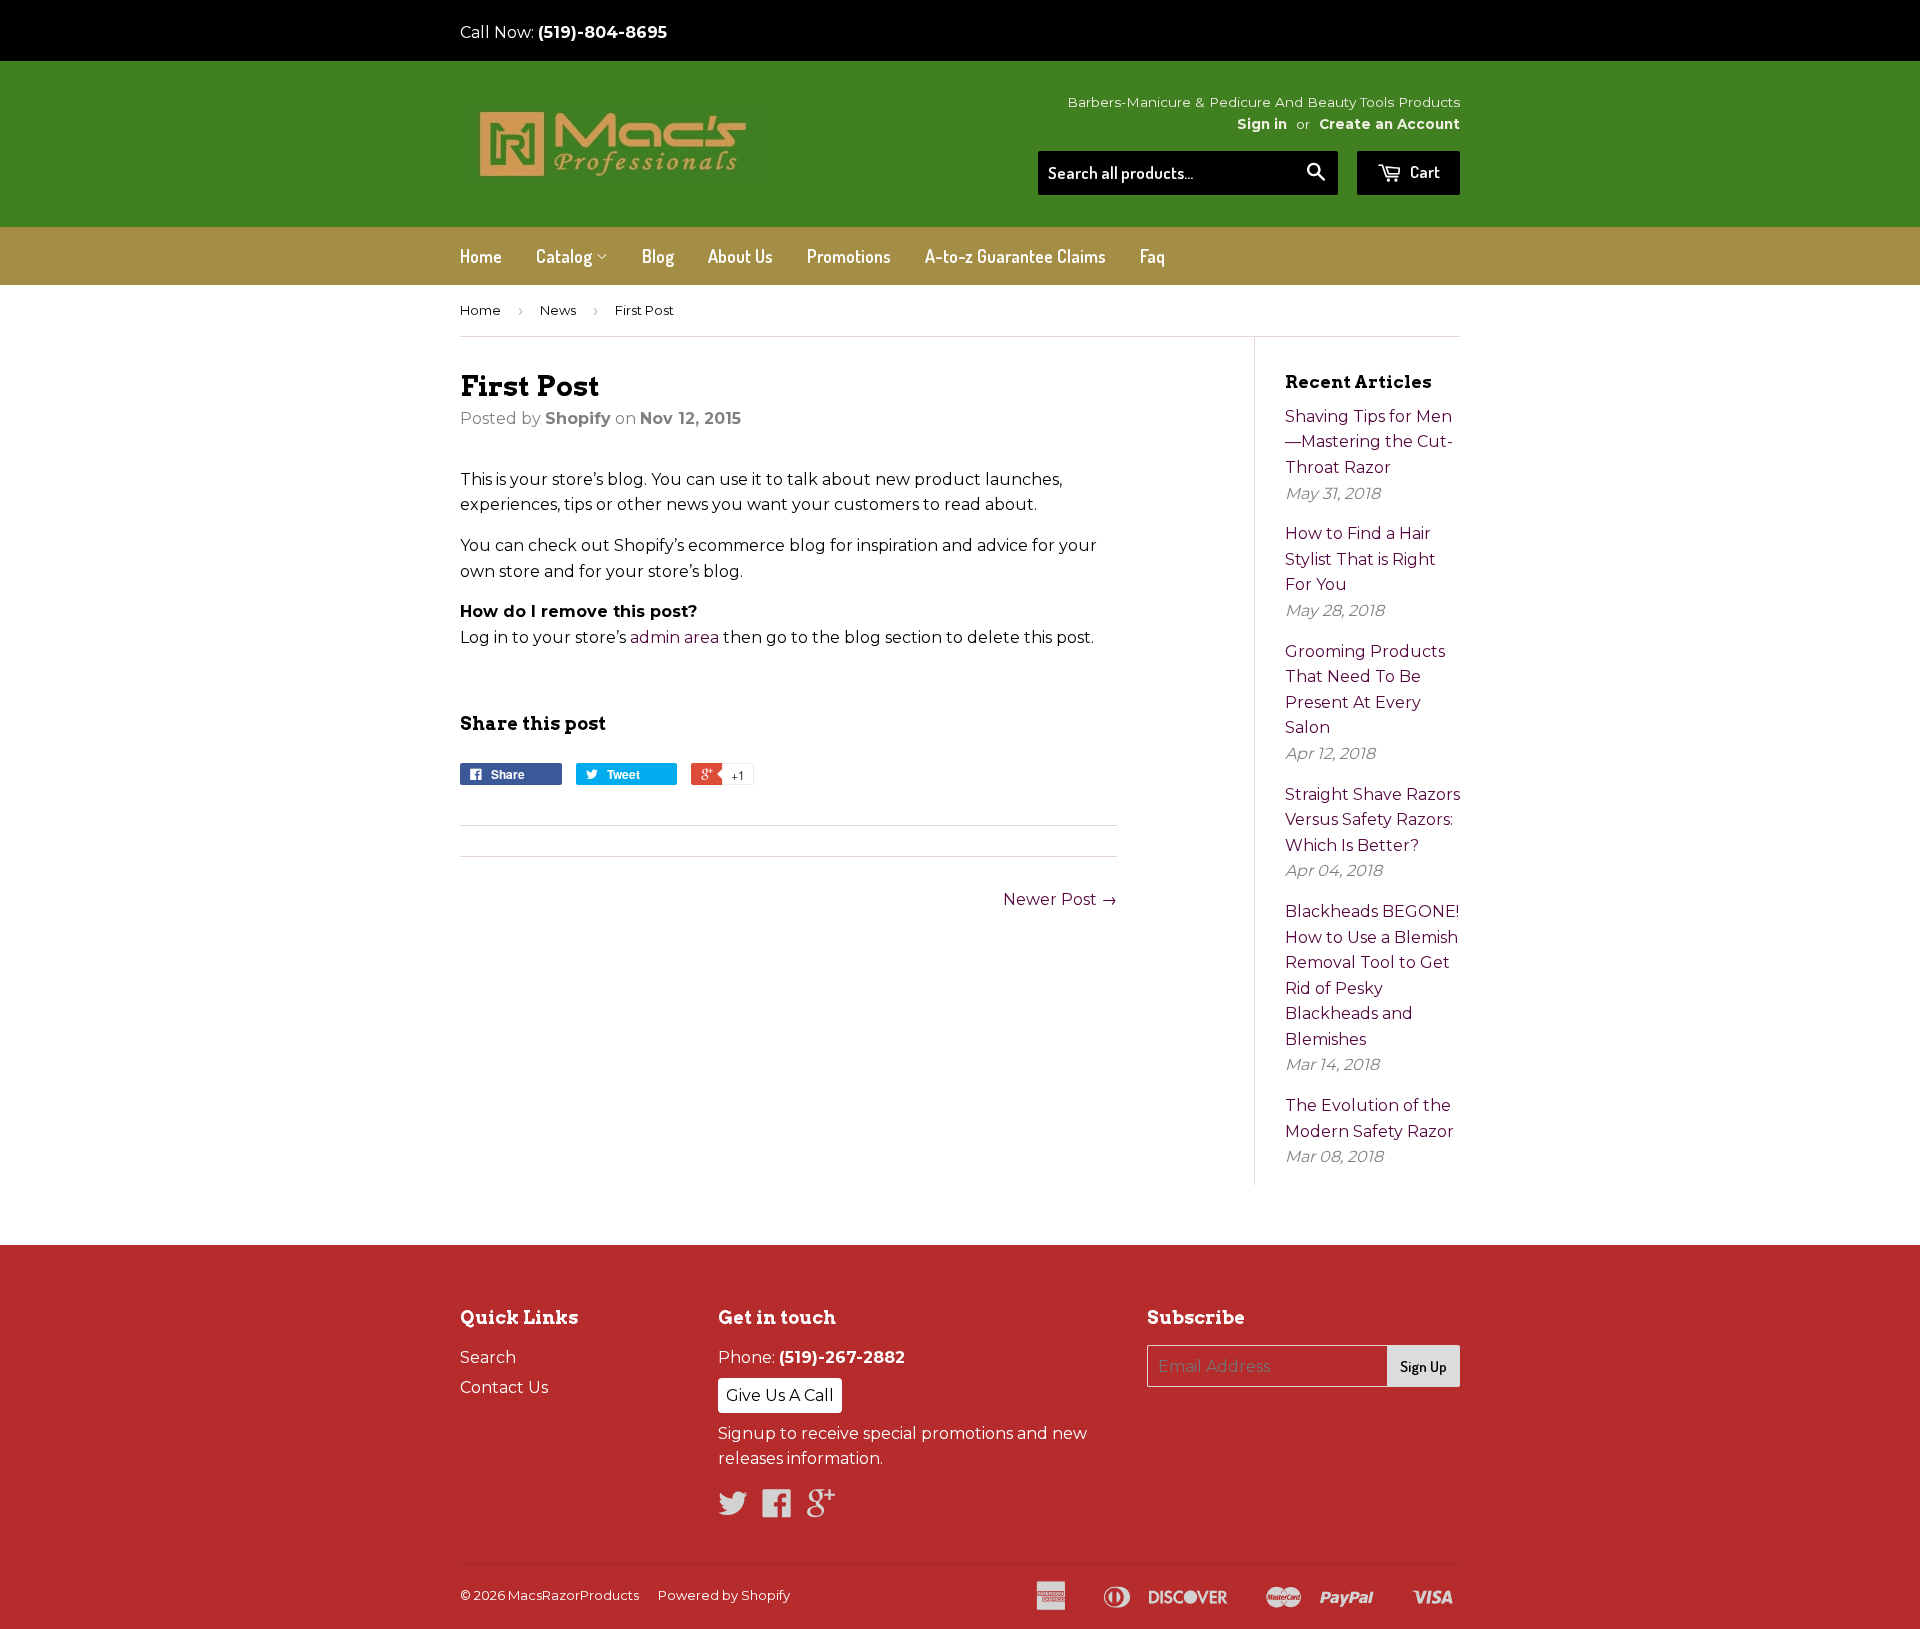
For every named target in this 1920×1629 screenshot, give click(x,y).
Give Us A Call (780, 1395)
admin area (674, 637)
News (558, 310)
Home (481, 256)
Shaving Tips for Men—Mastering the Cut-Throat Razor (1369, 442)
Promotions (849, 256)
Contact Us (504, 1387)
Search (488, 1357)
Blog (658, 256)
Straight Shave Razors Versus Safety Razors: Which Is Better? (1372, 820)
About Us (740, 256)
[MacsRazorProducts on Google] (821, 1509)
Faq (1152, 256)
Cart (1423, 171)
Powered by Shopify (724, 1595)
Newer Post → (1060, 899)
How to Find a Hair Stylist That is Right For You (1360, 559)
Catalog (566, 256)
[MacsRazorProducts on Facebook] (777, 1509)
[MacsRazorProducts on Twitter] (733, 1509)
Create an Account (1389, 124)
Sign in (1262, 124)
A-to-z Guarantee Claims (1015, 256)
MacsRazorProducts (573, 1595)
